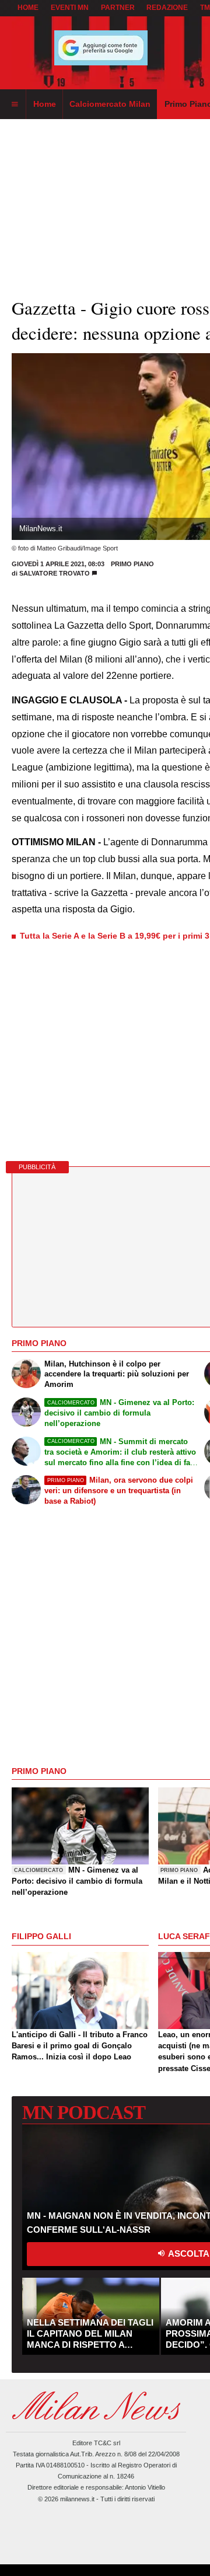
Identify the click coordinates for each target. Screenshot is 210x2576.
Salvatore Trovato (55, 573)
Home (28, 8)
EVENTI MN (70, 8)
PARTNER (118, 8)
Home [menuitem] (45, 104)
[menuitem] (15, 104)
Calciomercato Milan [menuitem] (110, 104)
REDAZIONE (167, 8)
